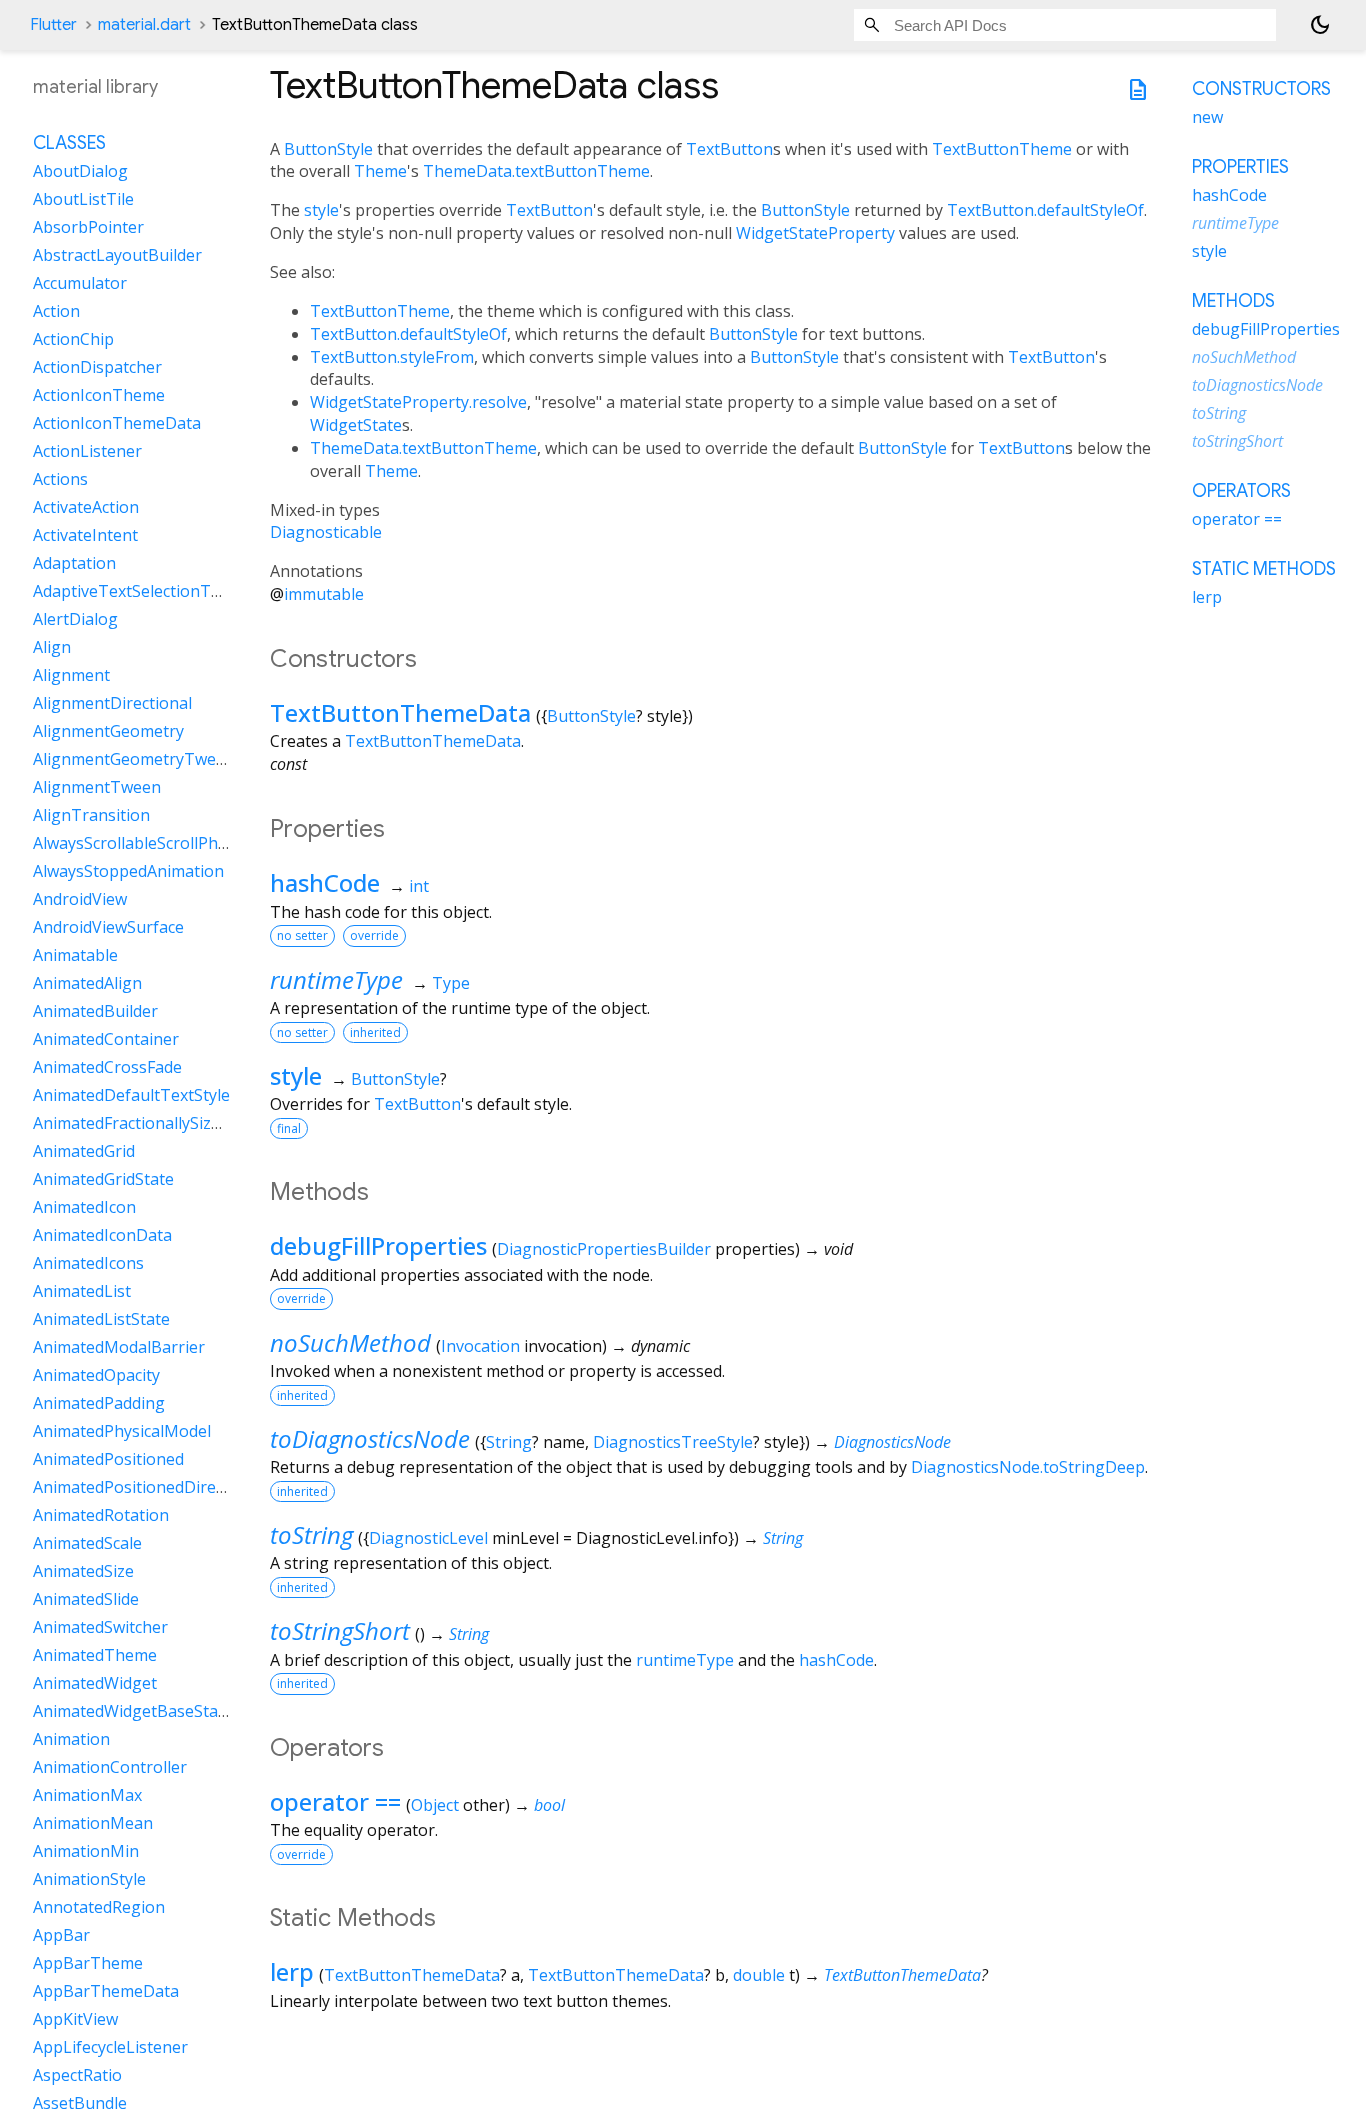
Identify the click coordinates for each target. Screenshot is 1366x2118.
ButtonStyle (328, 149)
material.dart (144, 25)
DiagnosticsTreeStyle (673, 1442)
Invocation (480, 1346)
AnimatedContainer (106, 1039)
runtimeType (336, 979)
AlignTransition (91, 815)
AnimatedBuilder (95, 1011)
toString (311, 1534)
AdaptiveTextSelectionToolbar (147, 591)
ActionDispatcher (97, 367)
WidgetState (356, 425)
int (419, 886)
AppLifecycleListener (110, 2047)
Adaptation (74, 563)
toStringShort (340, 1630)
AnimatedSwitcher (100, 1627)
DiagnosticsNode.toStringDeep (1028, 1467)
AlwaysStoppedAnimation (128, 871)
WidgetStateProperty (815, 233)
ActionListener (87, 451)
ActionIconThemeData (117, 423)
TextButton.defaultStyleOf (1045, 210)
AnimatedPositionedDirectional (149, 1487)
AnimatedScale (87, 1543)
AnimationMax (87, 1795)
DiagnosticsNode (892, 1442)
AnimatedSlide (86, 1599)
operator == (335, 1801)
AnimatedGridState (103, 1179)
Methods (1233, 301)
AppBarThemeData (106, 1991)
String (509, 1442)
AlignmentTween (97, 787)
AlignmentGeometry (108, 731)
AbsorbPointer (88, 227)
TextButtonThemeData (400, 712)
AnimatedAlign (87, 983)
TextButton (729, 149)
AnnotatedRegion (99, 1907)
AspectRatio (77, 2075)
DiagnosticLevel (428, 1538)
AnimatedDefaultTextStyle (131, 1095)
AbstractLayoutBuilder (117, 255)
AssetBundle (80, 2103)
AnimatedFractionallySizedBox (145, 1123)
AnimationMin (86, 1851)
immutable (324, 594)
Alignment (71, 675)
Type (451, 983)
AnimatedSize (83, 1571)
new (1207, 117)
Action (56, 311)
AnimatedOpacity (96, 1375)
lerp (292, 1971)
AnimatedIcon (84, 1207)
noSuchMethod (350, 1342)
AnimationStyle (89, 1879)
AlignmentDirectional (112, 703)
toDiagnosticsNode (370, 1438)
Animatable (75, 955)
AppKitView (75, 2019)
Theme (380, 171)
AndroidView (80, 899)
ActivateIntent (85, 535)
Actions (60, 479)
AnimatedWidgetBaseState (133, 1711)
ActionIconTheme (99, 395)
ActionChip (73, 339)
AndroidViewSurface (108, 927)
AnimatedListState (101, 1319)
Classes (69, 143)
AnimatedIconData (102, 1235)
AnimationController (110, 1767)
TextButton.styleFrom (392, 357)
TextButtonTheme (1002, 149)
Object (435, 1805)
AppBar (61, 1935)
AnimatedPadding (99, 1403)
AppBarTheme (88, 1963)
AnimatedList (82, 1291)
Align (52, 647)
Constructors (1261, 89)
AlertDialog (75, 619)
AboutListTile (83, 199)
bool (549, 1805)
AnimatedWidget (95, 1683)
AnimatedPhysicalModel (122, 1431)
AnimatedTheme (95, 1655)
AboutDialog (80, 171)
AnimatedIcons (88, 1263)
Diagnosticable (326, 532)
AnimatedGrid (84, 1151)
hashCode (325, 882)
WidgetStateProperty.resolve (418, 402)
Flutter (53, 25)
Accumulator (80, 283)
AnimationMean (93, 1823)
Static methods (1264, 569)
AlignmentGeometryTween (134, 759)
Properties (1240, 167)
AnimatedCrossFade (107, 1067)
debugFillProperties (378, 1245)
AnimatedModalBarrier (119, 1347)
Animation (71, 1739)
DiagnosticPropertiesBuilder (604, 1249)
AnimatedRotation (101, 1515)
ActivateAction (86, 507)
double (759, 1975)
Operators (1241, 491)
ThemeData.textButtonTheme (536, 171)
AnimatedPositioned (108, 1459)
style (321, 210)
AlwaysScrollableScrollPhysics (143, 843)
